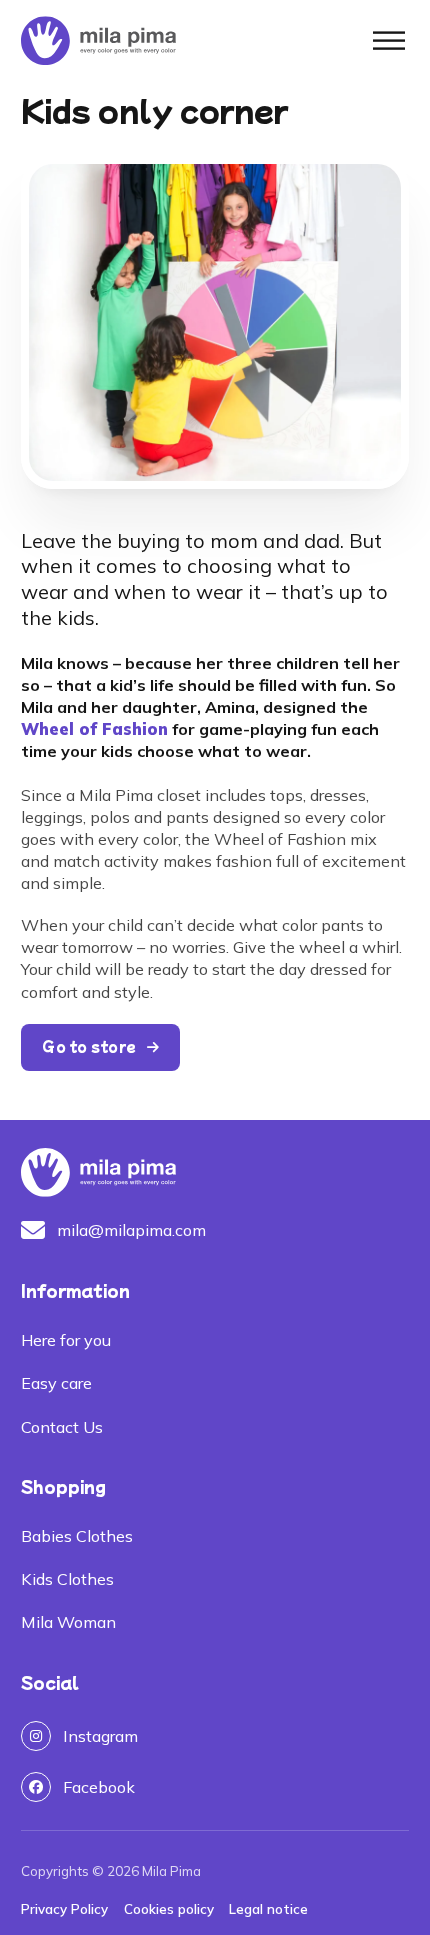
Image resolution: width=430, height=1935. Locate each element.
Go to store (89, 1046)
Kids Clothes (67, 1579)
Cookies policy (169, 1909)
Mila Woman (68, 1622)
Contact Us (62, 1427)
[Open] (389, 40)
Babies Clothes (77, 1536)
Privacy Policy (64, 1909)
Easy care (56, 1383)
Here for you (66, 1340)
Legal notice (268, 1909)
